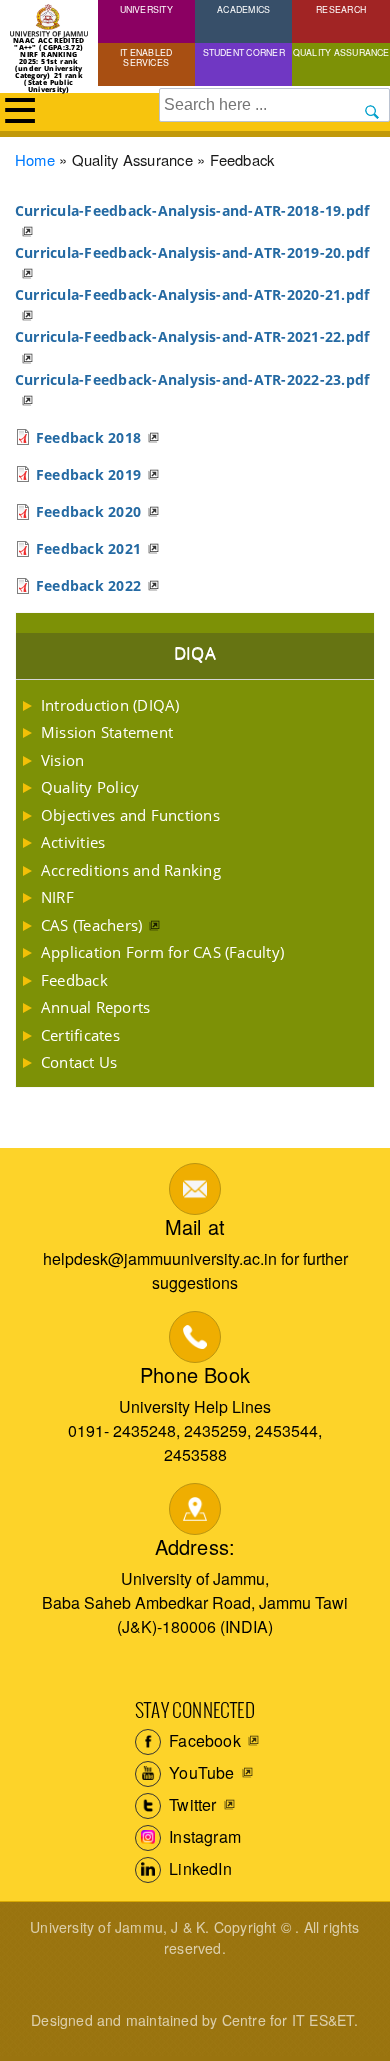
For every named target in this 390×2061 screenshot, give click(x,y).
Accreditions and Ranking (131, 870)
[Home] (49, 21)
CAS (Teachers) (91, 925)
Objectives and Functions (130, 815)
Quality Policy (90, 787)
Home (35, 159)
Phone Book (195, 1374)
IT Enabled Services (146, 57)
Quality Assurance (341, 52)
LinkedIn (198, 1868)
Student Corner (244, 52)
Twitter (191, 1804)
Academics (243, 9)
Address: (195, 1546)
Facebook (203, 1740)
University (146, 9)
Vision (62, 760)
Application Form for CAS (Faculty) (162, 952)
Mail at (195, 1226)
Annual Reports (95, 1007)
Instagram (203, 1836)
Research (341, 9)
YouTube (200, 1772)
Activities (73, 842)
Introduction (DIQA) (110, 705)
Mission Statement (107, 732)
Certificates (80, 1035)
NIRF (57, 897)
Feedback (74, 980)
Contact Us (79, 1062)
